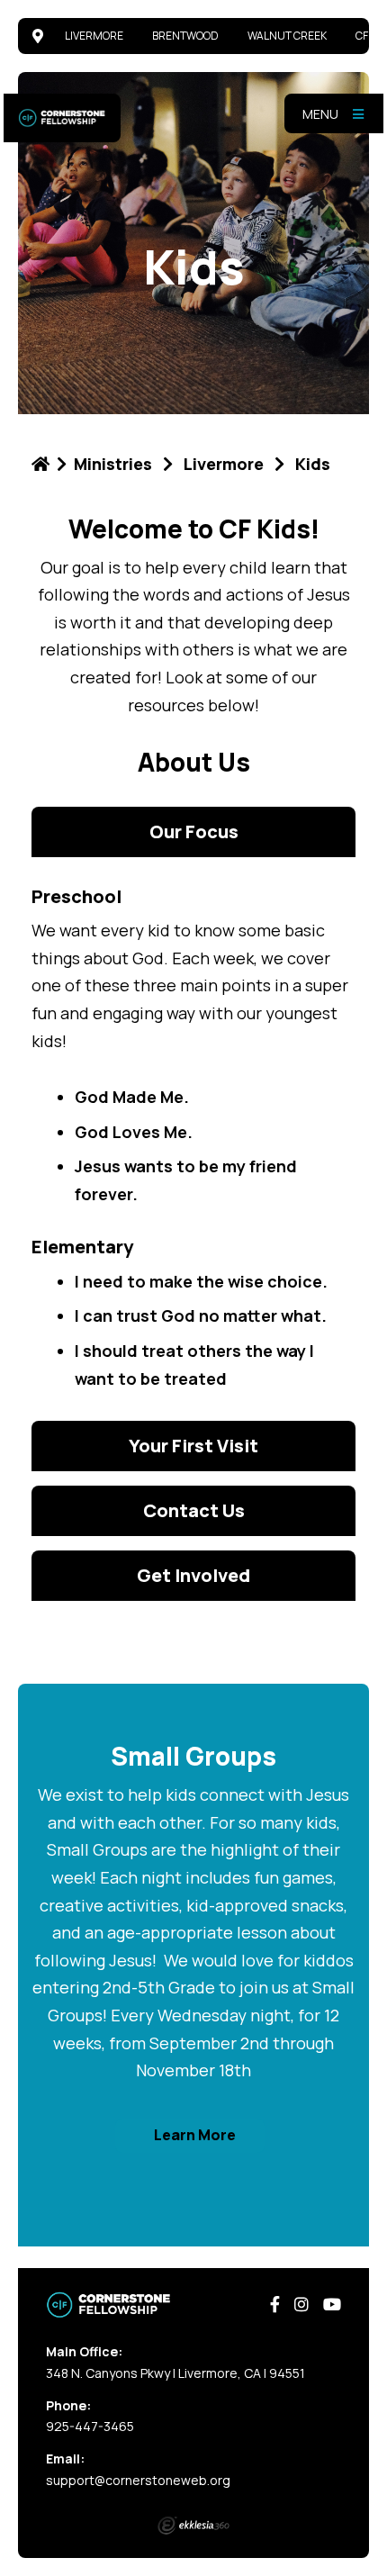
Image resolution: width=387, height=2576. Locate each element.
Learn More (195, 2135)
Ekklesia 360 (193, 2526)
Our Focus (194, 832)
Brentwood (185, 36)
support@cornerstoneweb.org (138, 2480)
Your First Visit (193, 1446)
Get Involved (193, 1575)
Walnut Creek (287, 36)
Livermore (94, 36)
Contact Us (194, 1510)
